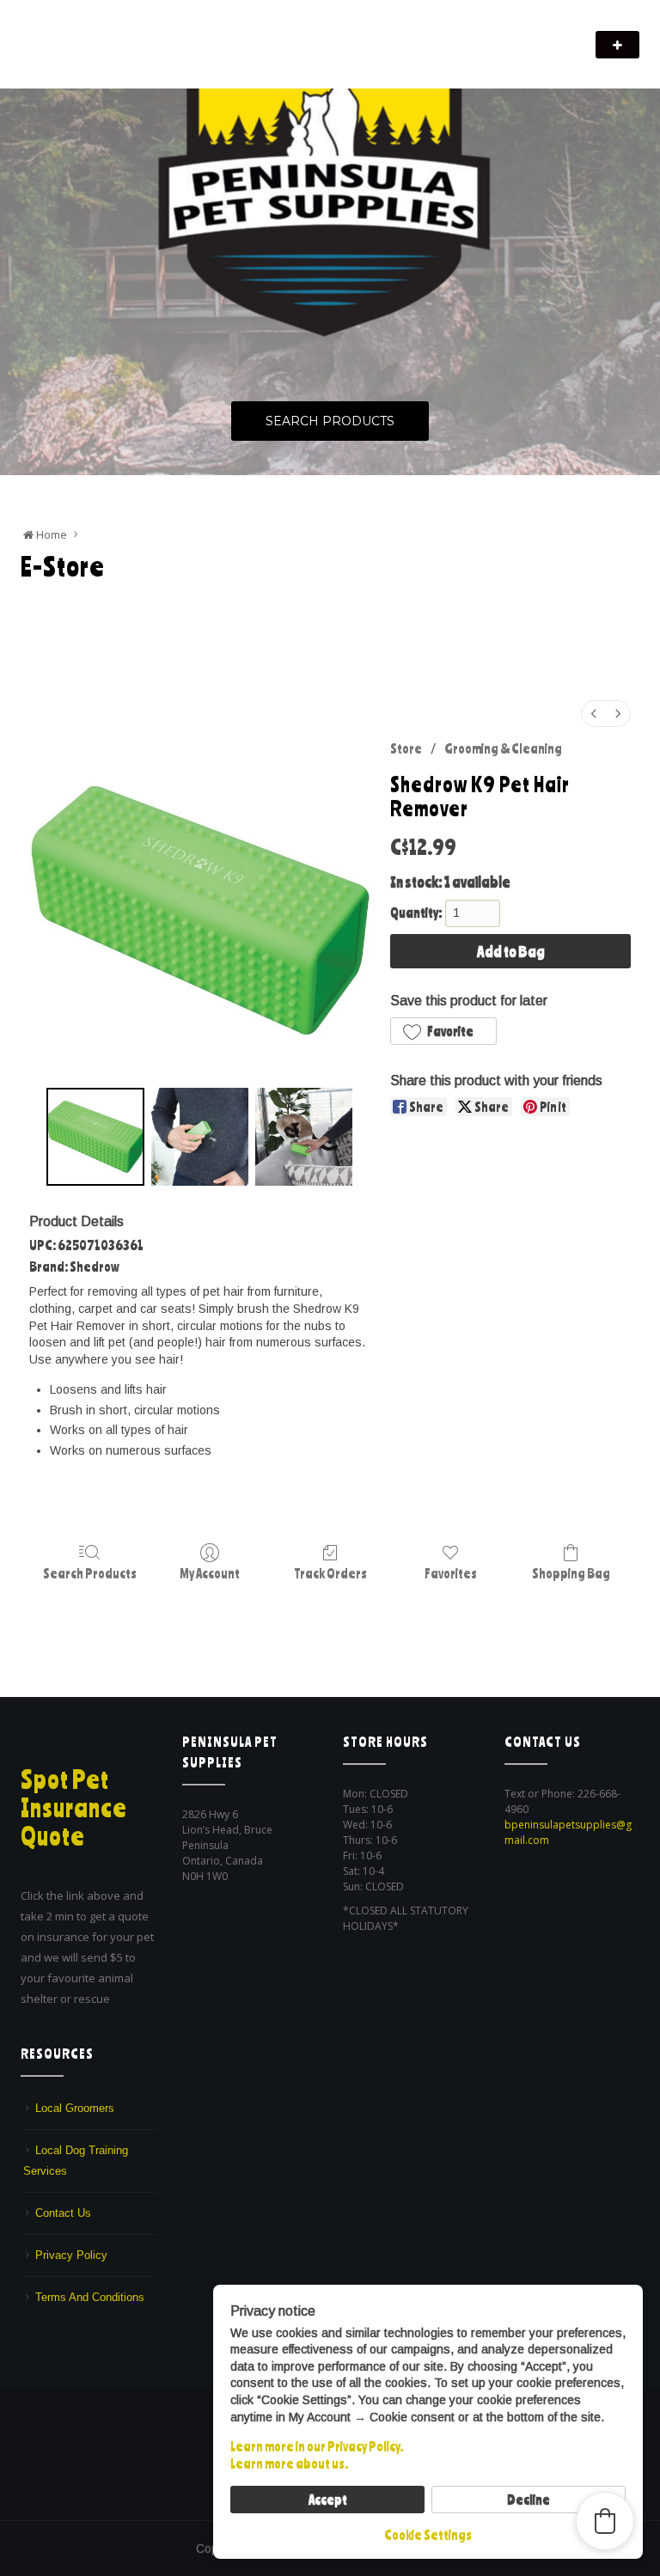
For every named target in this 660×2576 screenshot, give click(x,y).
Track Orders (330, 1573)
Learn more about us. (289, 2463)
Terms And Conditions (90, 2297)
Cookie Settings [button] (428, 2535)
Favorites (451, 1573)
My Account (210, 1573)
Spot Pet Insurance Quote (74, 1808)
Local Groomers (75, 2108)
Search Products (330, 421)
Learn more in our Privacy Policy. (317, 2446)
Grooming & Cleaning (503, 748)
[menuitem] (594, 714)
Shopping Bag (571, 1573)
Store (406, 748)
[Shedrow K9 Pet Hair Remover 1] (200, 1136)
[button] (443, 1031)
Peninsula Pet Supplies (103, 36)
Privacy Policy (71, 2255)
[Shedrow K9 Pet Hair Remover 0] (95, 1136)
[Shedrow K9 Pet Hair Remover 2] (304, 1136)
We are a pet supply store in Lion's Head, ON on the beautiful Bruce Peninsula (209, 56)
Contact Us (63, 2213)
